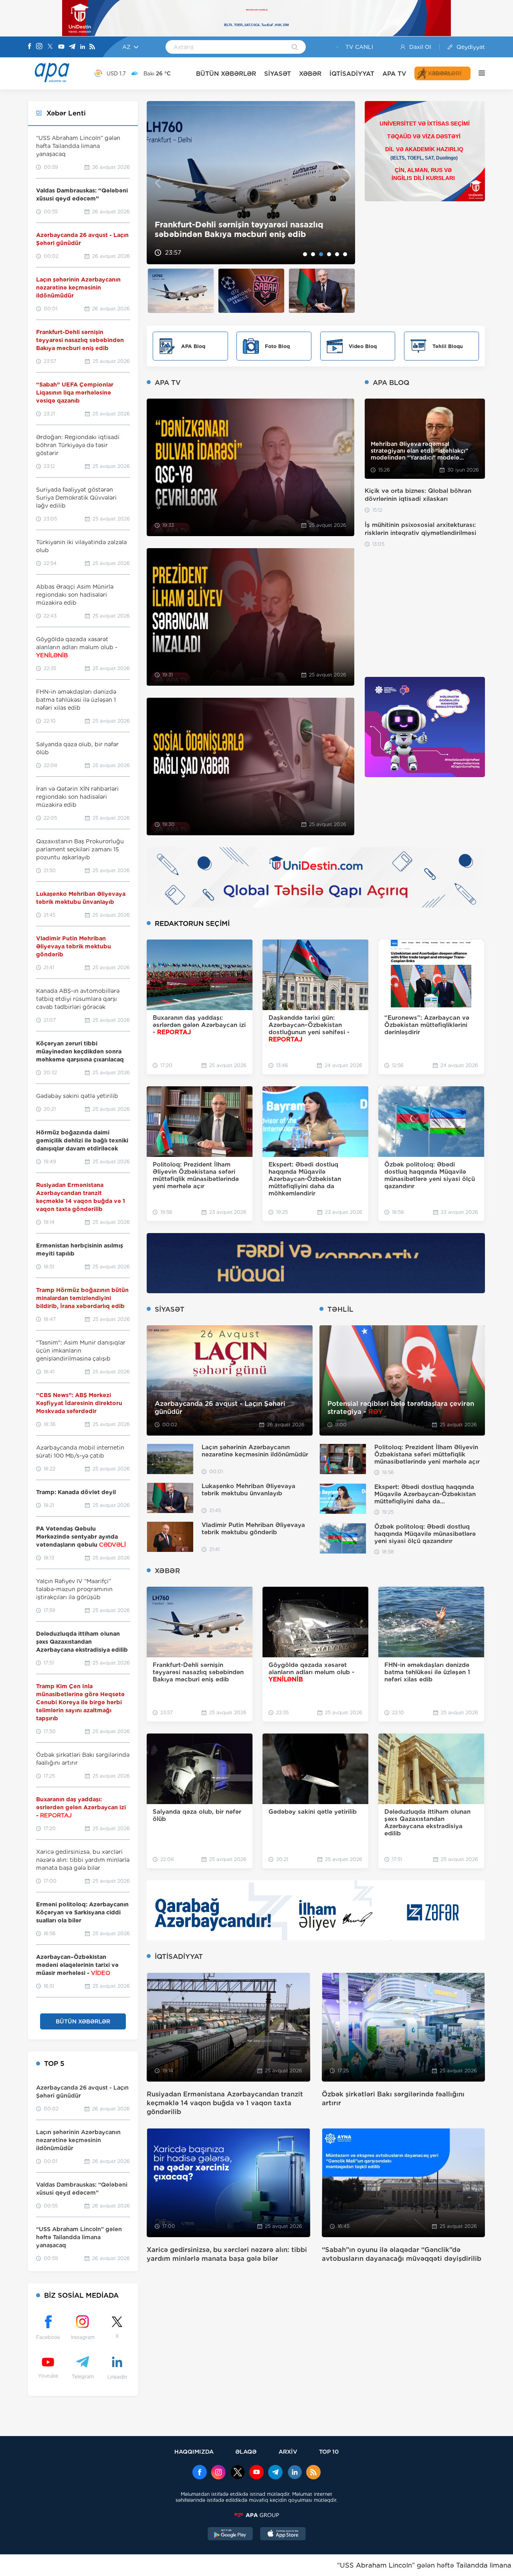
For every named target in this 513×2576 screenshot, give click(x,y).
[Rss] (92, 47)
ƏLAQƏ (246, 2451)
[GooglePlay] (230, 2535)
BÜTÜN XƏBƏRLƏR (226, 74)
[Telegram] (72, 47)
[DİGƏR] (478, 73)
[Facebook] (30, 47)
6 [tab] (345, 254)
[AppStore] (283, 2535)
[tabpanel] (251, 183)
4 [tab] (329, 254)
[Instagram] (39, 47)
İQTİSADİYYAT (352, 74)
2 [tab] (313, 254)
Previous (158, 183)
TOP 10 (329, 2451)
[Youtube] (61, 47)
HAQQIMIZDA (194, 2451)
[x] (238, 2473)
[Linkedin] (83, 47)
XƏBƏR (310, 74)
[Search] (295, 48)
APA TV (394, 74)
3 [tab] (321, 254)
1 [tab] (305, 254)
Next (344, 183)
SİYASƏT (278, 74)
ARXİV (288, 2451)
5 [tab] (337, 254)
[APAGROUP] (256, 2515)
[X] (50, 47)
